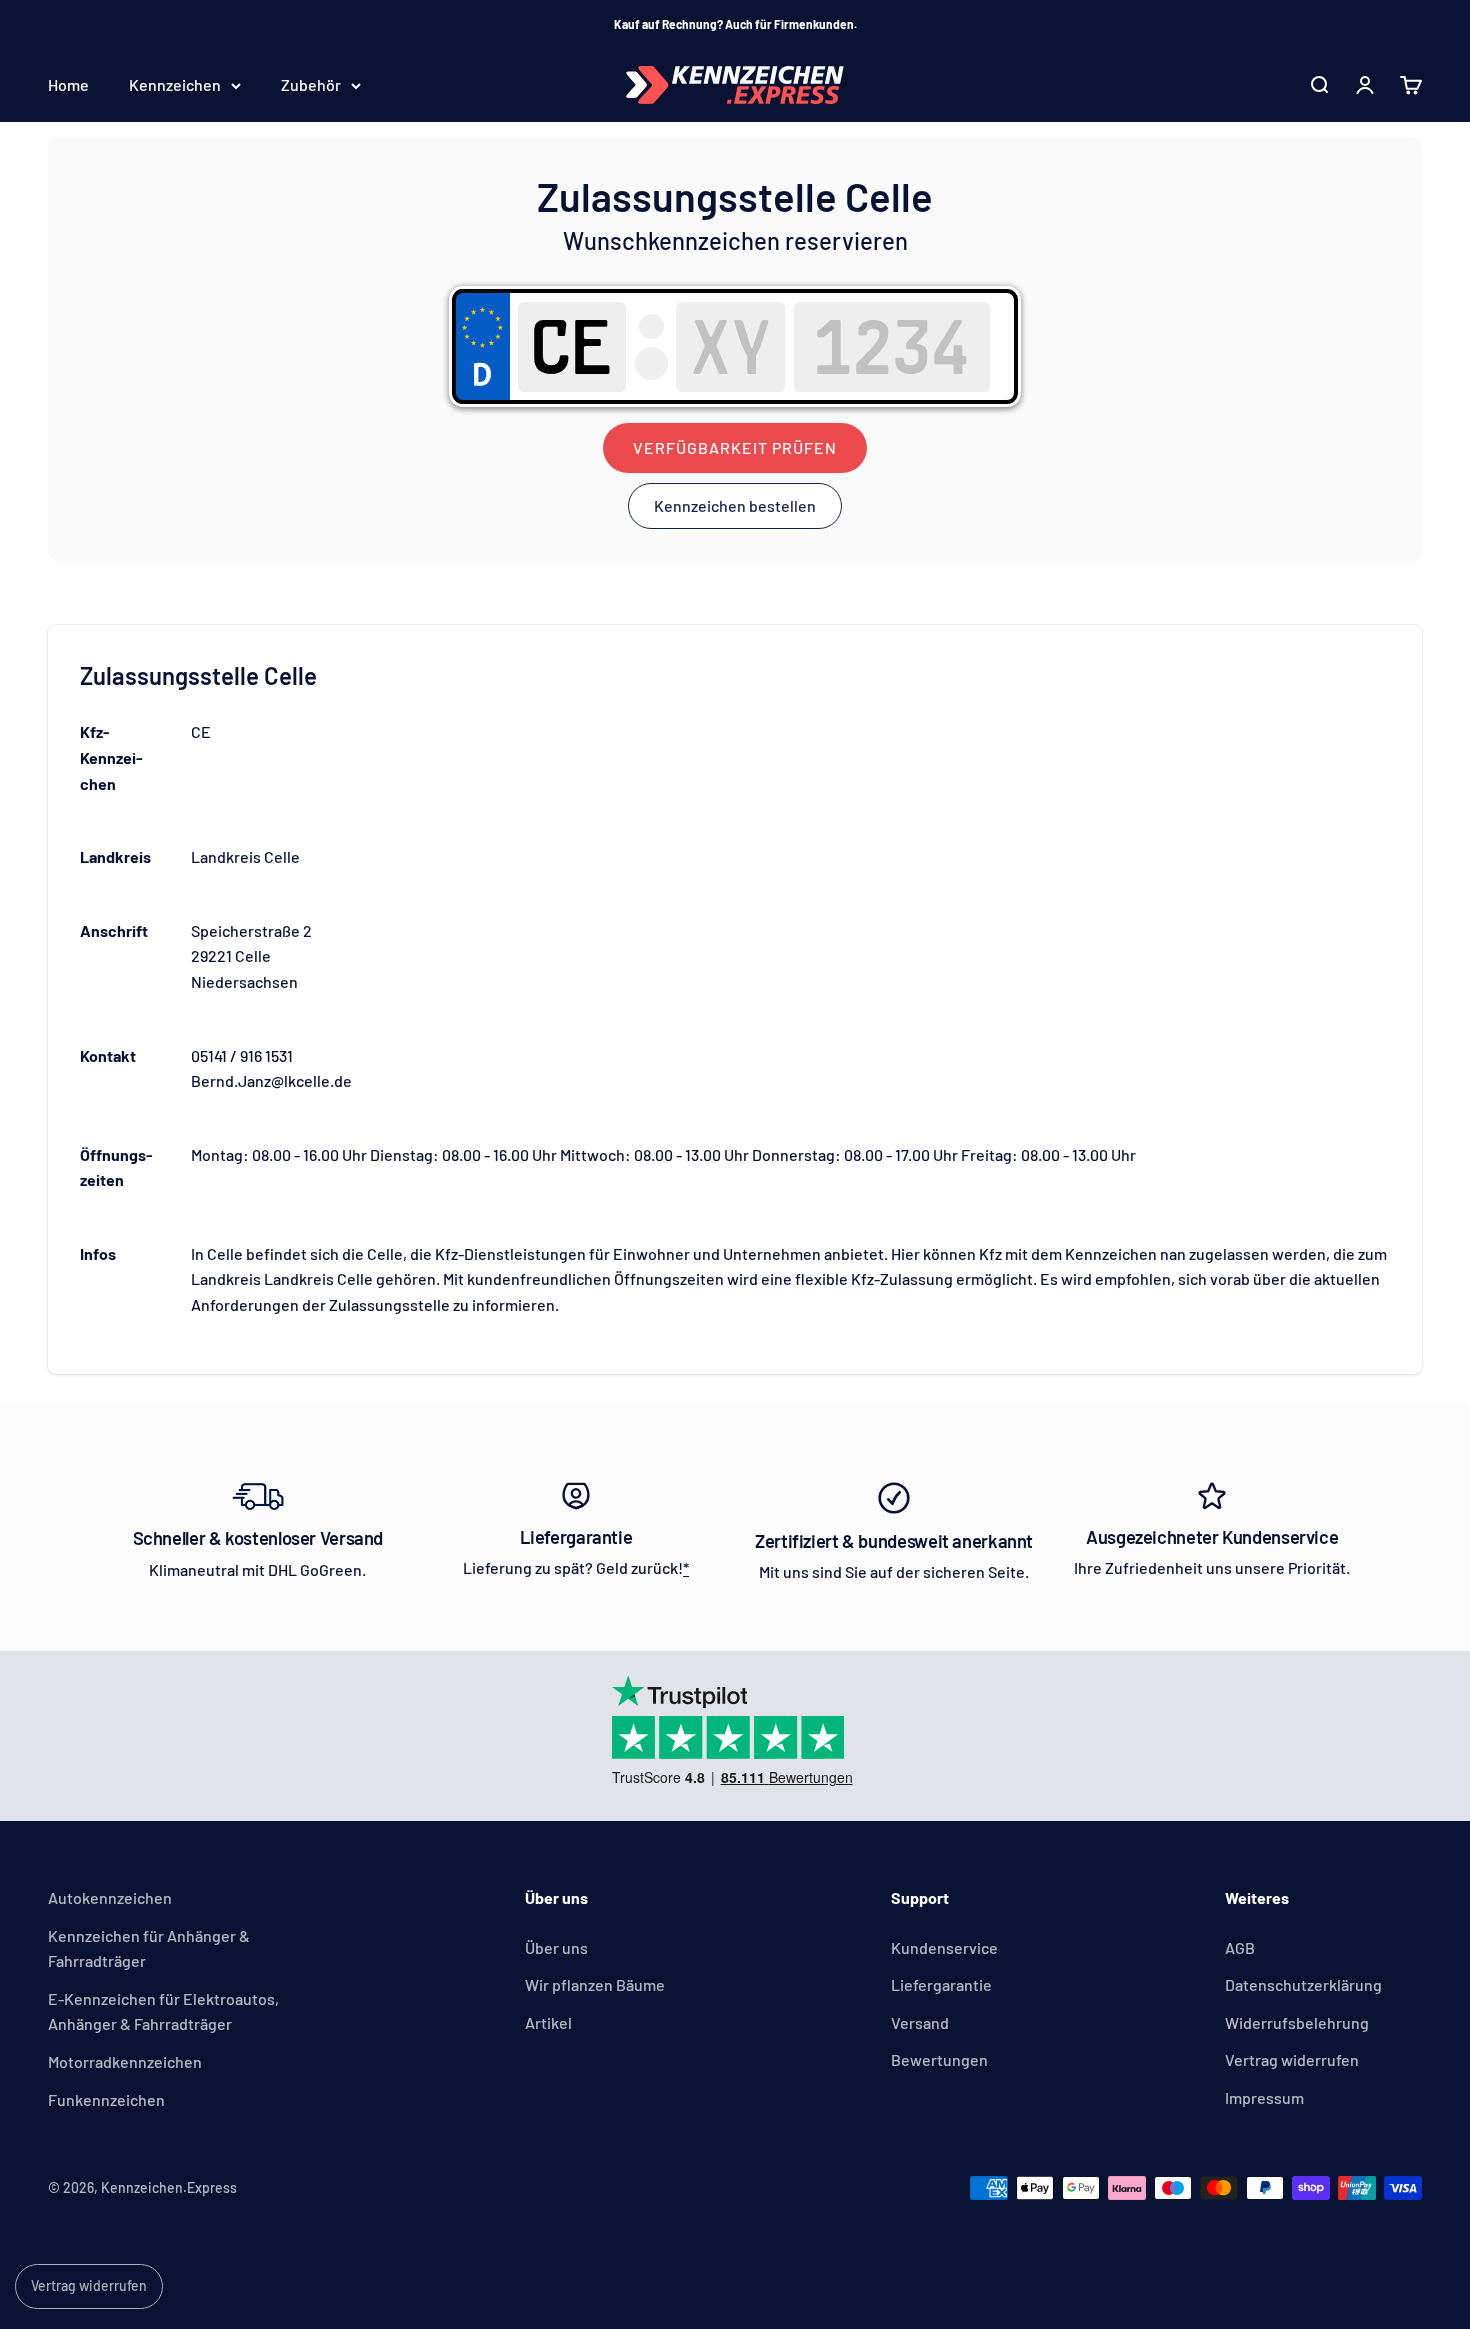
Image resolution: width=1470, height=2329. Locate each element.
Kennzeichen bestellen (735, 505)
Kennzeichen (175, 85)
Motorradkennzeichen (125, 2061)
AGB (1240, 1947)
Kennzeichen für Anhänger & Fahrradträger (149, 1948)
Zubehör (311, 85)
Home (68, 85)
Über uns (556, 1947)
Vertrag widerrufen (1292, 2059)
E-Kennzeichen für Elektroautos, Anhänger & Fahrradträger (163, 2011)
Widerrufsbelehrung (1297, 2022)
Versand (920, 2022)
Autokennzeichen (110, 1897)
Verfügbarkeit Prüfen (735, 447)
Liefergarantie (941, 1984)
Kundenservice (944, 1947)
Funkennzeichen (106, 2099)
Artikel (548, 2022)
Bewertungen (939, 2059)
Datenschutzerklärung (1303, 1984)
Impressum (1264, 2097)
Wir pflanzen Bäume (595, 1984)
